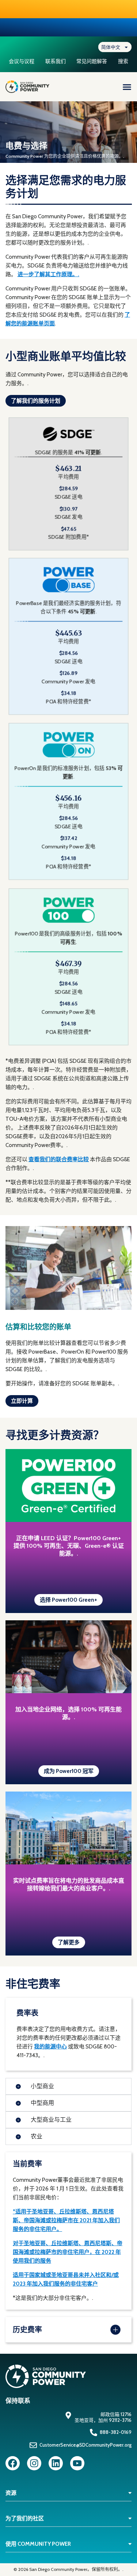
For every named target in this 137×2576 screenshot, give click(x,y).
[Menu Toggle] (127, 87)
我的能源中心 (50, 2047)
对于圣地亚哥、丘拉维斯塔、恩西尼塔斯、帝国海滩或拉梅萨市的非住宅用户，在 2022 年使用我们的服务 (68, 2252)
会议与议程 (22, 61)
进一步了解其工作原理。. (48, 274)
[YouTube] (77, 2463)
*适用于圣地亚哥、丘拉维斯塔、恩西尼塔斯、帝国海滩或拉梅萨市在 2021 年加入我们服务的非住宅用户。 (66, 2220)
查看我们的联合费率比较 (59, 1159)
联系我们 (56, 61)
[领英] (56, 2463)
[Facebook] (13, 2463)
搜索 (123, 61)
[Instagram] (34, 2463)
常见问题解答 (92, 61)
